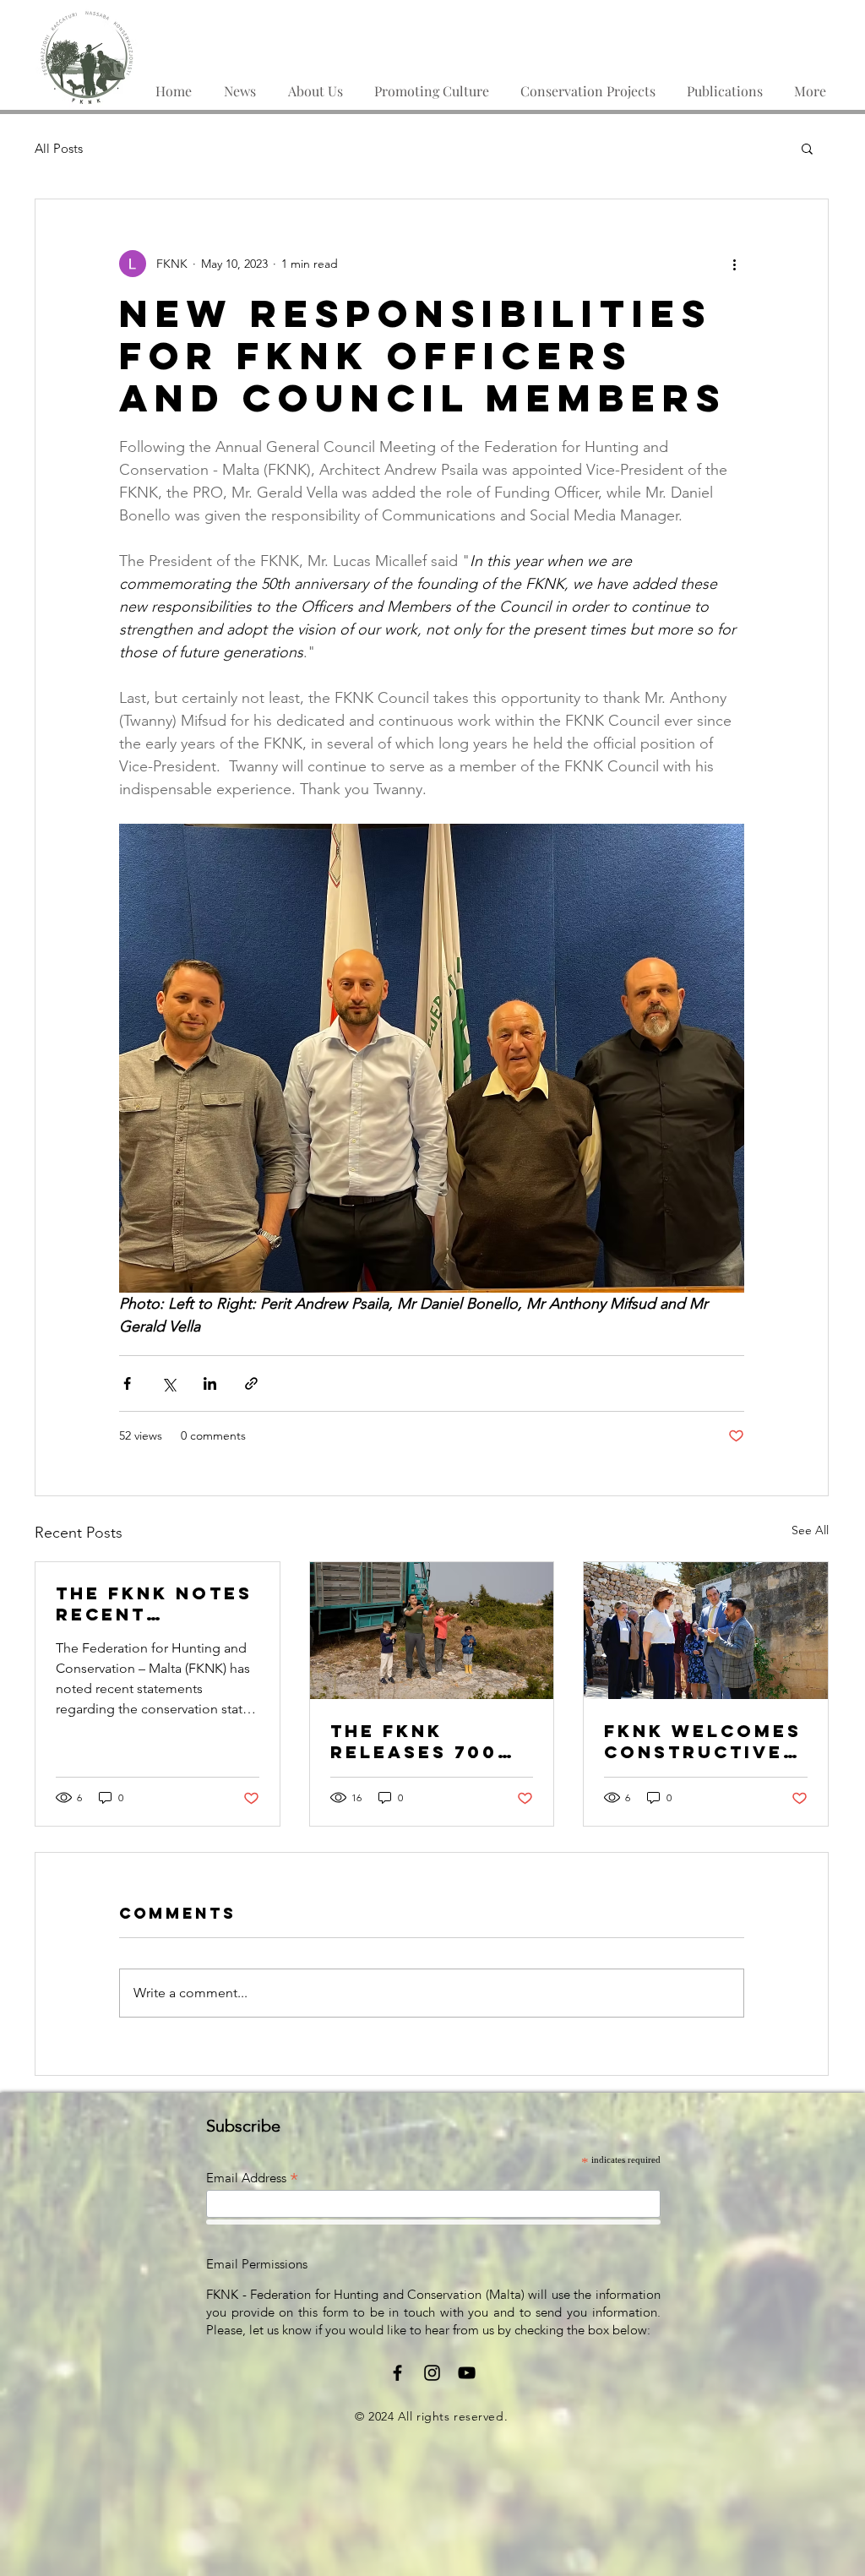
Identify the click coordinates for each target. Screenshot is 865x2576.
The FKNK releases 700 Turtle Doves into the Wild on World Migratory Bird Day (429, 1741)
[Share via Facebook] (127, 1383)
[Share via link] (251, 1383)
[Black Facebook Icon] (397, 2373)
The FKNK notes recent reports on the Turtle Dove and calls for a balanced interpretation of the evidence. (155, 1604)
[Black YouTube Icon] (467, 2373)
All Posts (59, 148)
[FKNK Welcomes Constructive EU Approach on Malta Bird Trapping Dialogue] (706, 1631)
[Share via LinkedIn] (210, 1383)
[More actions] (734, 264)
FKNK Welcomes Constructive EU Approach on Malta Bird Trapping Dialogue (703, 1741)
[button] (724, 84)
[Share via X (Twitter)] (169, 1383)
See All (810, 1530)
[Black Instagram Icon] (432, 2373)
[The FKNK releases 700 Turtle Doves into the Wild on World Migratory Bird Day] (432, 1631)
